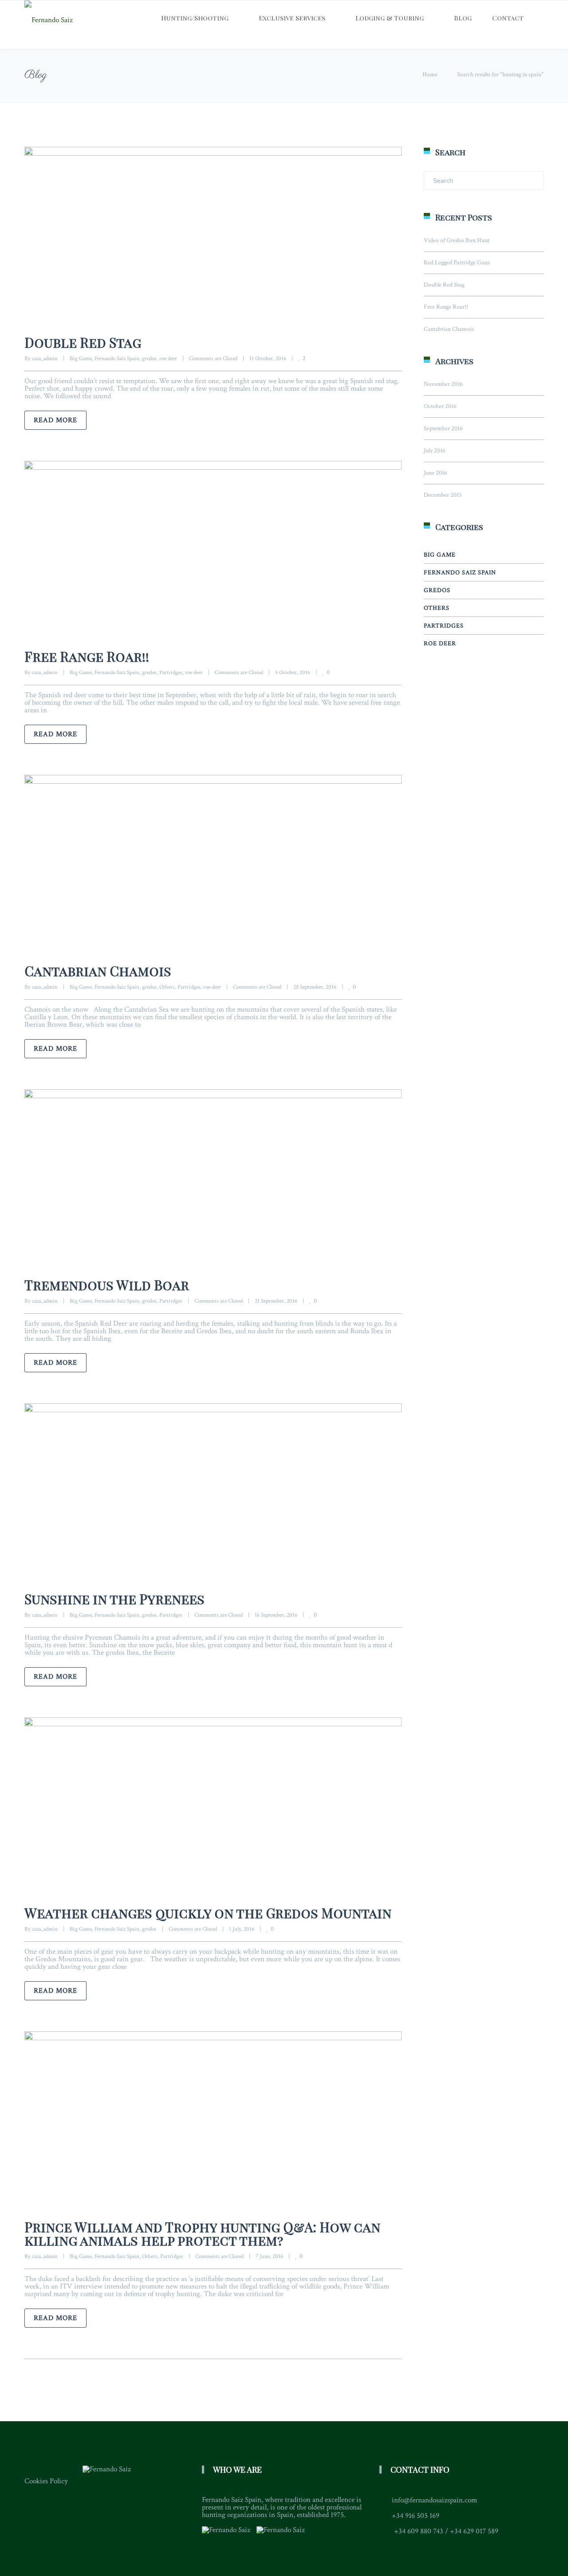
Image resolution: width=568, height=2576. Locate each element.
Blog (463, 18)
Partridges (171, 673)
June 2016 (436, 473)
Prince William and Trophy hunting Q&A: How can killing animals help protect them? (202, 2234)
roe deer (168, 359)
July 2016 (435, 451)
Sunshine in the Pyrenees (114, 1599)
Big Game (81, 359)
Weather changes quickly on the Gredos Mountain (208, 1913)
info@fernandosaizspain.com (434, 2500)
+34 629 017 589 (474, 2531)
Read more (55, 420)
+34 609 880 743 (419, 2531)
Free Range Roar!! (87, 656)
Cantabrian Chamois (98, 971)
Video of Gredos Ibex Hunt (457, 240)
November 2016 (443, 384)
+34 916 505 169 (416, 2516)
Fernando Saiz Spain (117, 359)
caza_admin (45, 359)
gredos (149, 359)
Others (167, 987)
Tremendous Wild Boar (107, 1285)
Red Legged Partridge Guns (457, 263)
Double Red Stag (83, 342)
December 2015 (443, 495)
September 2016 (443, 428)
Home (430, 75)
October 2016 (440, 406)
